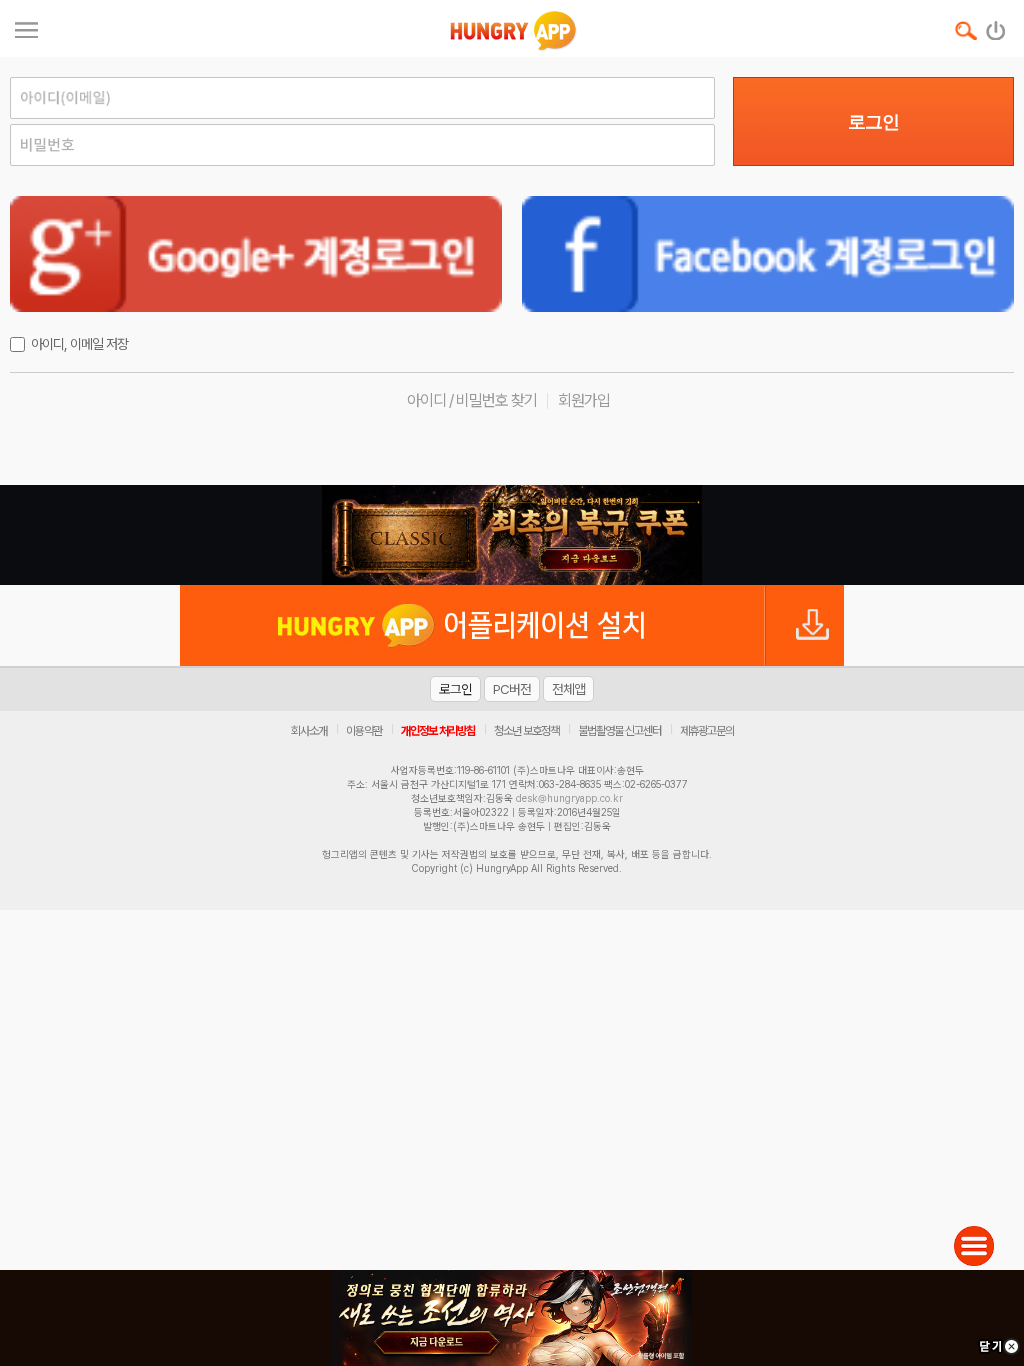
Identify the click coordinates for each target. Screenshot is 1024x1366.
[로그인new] (996, 26)
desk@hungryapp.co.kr (569, 798)
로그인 (873, 122)
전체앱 (568, 689)
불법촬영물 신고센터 (619, 731)
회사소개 (309, 731)
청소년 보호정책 (526, 731)
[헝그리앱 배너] (512, 535)
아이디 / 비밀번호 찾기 (472, 400)
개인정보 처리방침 (438, 731)
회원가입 (584, 400)
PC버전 (512, 689)
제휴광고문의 (707, 731)
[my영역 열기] (26, 27)
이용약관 (364, 731)
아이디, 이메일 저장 (79, 344)
